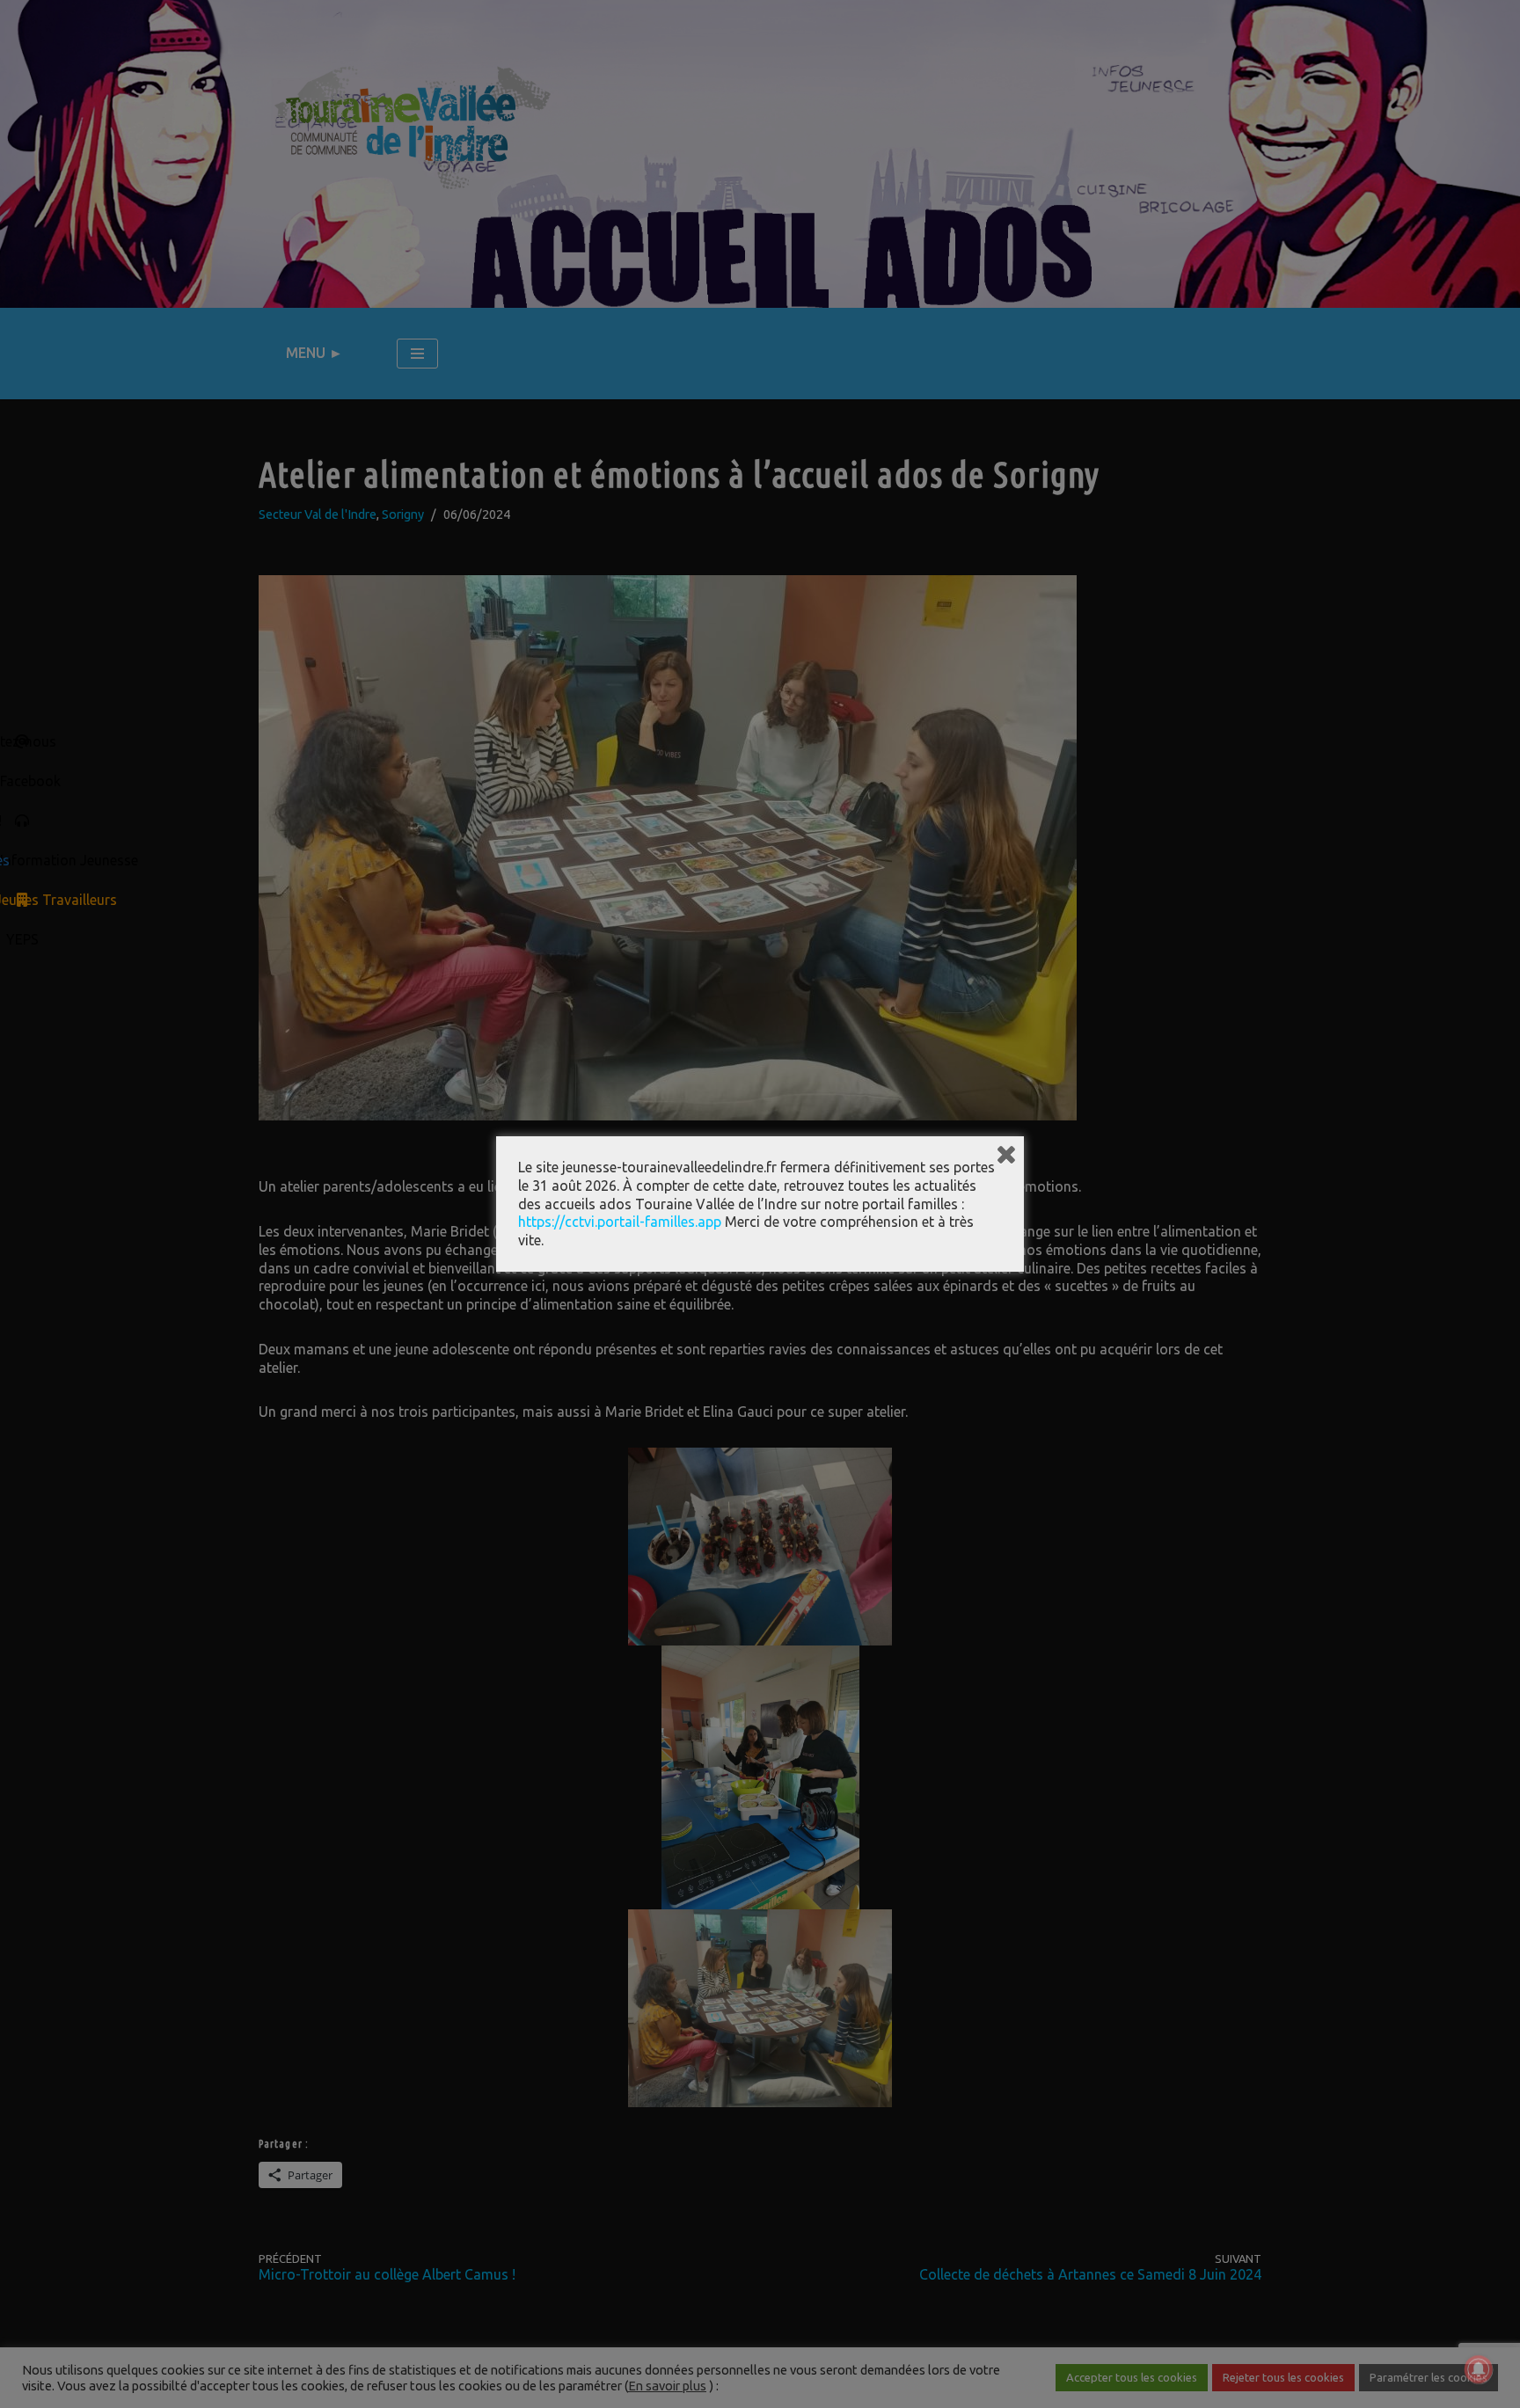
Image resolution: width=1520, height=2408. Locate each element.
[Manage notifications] (1479, 2369)
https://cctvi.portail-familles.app (620, 1222)
